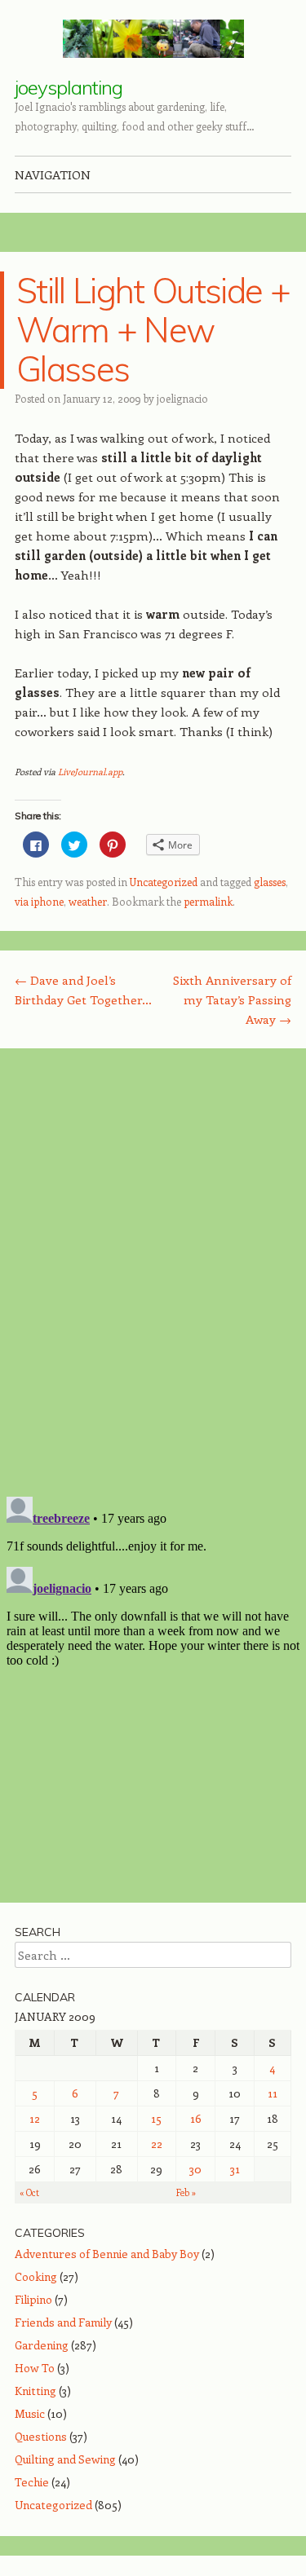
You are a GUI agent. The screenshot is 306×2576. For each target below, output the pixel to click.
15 (156, 2118)
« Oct (29, 2192)
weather (88, 901)
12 (35, 2118)
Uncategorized (164, 882)
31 (235, 2169)
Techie (32, 2482)
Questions (41, 2436)
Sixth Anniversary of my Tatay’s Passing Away (232, 999)
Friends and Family (63, 2322)
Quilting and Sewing (65, 2459)
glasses (270, 882)
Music (30, 2413)
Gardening (42, 2345)
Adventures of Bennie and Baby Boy (107, 2254)
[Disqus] (153, 1272)
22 (157, 2144)
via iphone (39, 901)
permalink (208, 901)
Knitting (35, 2391)
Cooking (36, 2276)
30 (195, 2169)
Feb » (186, 2192)
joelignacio (182, 398)
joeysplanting (69, 87)
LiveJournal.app (90, 772)
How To (35, 2368)
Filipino (33, 2299)
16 (196, 2118)
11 (273, 2093)
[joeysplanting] (153, 39)
